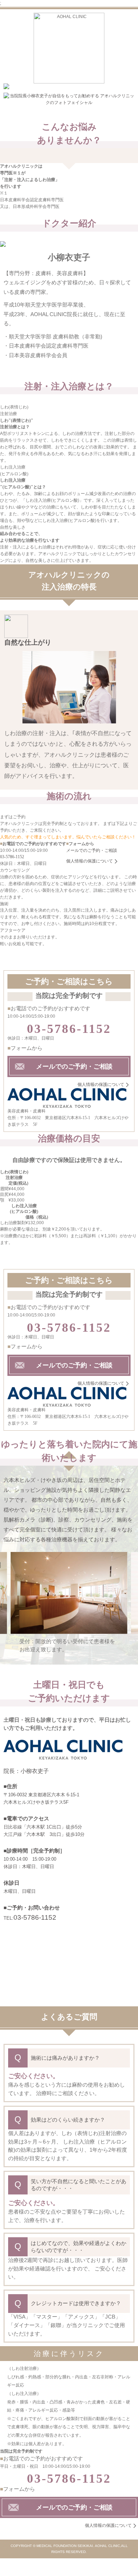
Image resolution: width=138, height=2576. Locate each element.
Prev (7, 1608)
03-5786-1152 (12, 857)
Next (131, 1608)
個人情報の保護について (90, 861)
